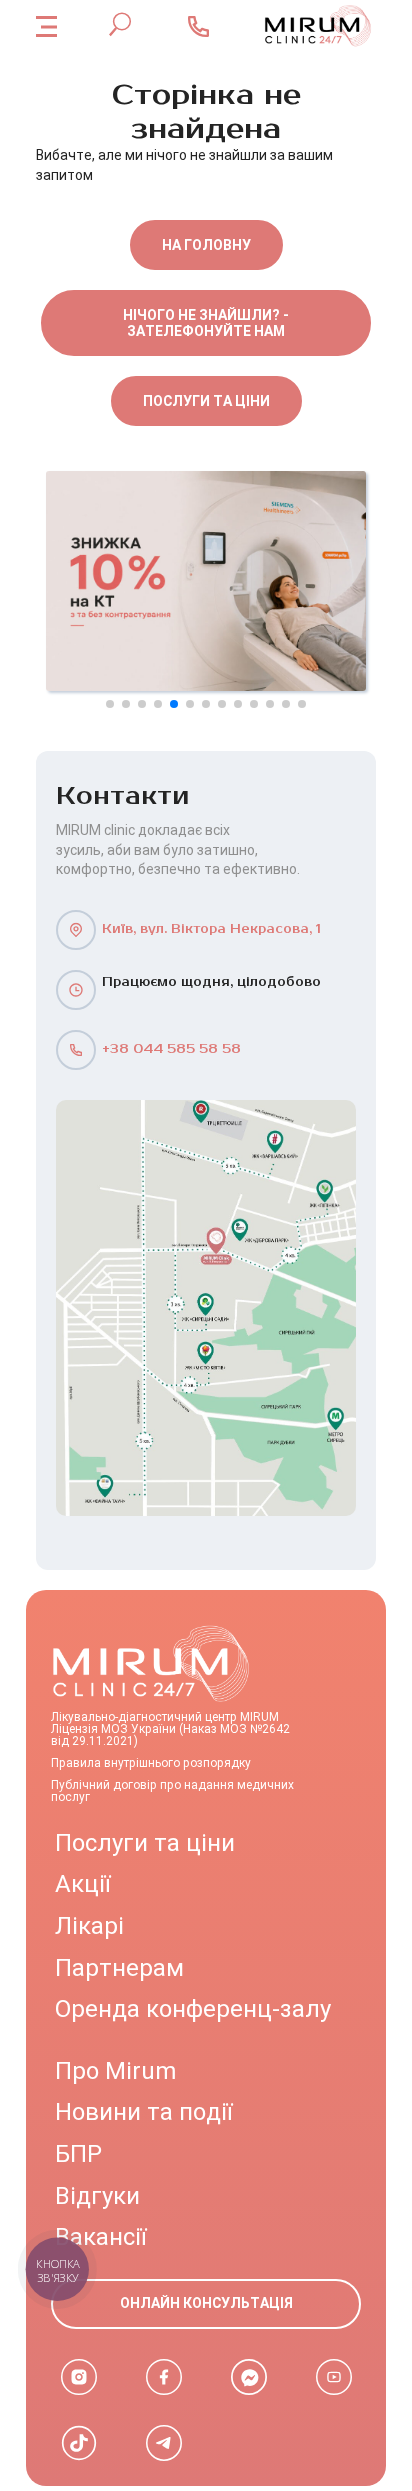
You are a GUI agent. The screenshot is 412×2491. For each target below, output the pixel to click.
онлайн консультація (206, 2303)
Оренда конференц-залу (193, 2009)
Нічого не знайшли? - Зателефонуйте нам (206, 323)
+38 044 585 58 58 (171, 1049)
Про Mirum (115, 2071)
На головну (206, 245)
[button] (110, 704)
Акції (82, 1884)
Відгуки (97, 2196)
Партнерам (119, 1968)
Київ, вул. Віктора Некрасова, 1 (211, 929)
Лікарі (89, 1926)
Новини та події (143, 2112)
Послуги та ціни (206, 401)
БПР (78, 2154)
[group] (206, 581)
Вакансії (100, 2237)
